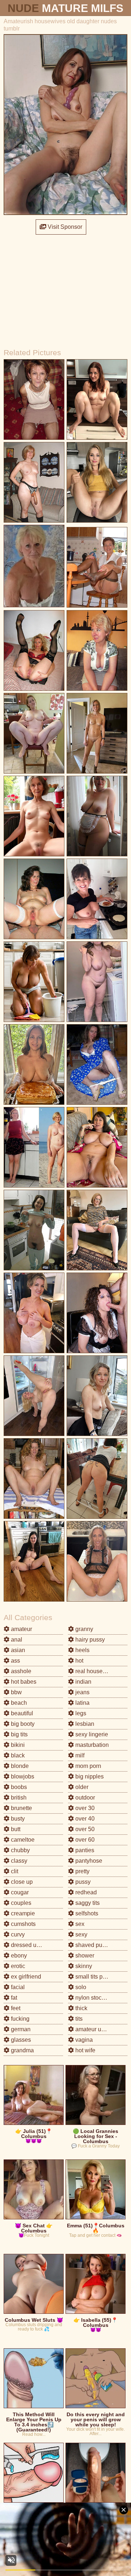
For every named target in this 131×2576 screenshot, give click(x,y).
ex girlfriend (25, 1977)
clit (14, 1871)
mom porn (88, 1766)
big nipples (89, 1776)
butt (15, 1829)
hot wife (85, 2050)
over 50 (84, 1829)
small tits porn (92, 1977)
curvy (17, 1934)
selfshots (86, 1913)
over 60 (84, 1840)
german (20, 2029)
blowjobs (22, 1776)
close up (21, 1882)
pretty (82, 1871)
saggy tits (87, 1903)
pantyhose (88, 1861)
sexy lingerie (91, 1734)
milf (79, 1755)
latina (82, 1703)
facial (17, 1987)
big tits (19, 1734)
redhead (85, 1892)
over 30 (84, 1808)
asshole (20, 1671)
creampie (22, 1913)
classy (18, 1861)
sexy (81, 1934)
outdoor (84, 1798)
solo (80, 1987)
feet (15, 2008)
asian (17, 1650)
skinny (83, 1966)
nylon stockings (95, 1998)
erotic (17, 1966)
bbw (16, 1692)
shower (84, 1956)
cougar (19, 1892)
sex (79, 1924)
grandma (22, 2050)
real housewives (96, 1671)
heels (82, 1650)
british (18, 1798)
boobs (18, 1787)
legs (80, 1713)
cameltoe (22, 1840)
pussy (82, 1882)
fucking (19, 2019)
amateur (21, 1629)
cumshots (23, 1924)
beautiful (21, 1713)
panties (84, 1850)
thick (81, 2008)
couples (20, 1903)
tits (78, 2019)
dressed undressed (35, 1945)
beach (18, 1703)
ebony (18, 1956)
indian (83, 1682)
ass (15, 1661)
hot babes (23, 1682)
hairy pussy (89, 1640)
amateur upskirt (94, 2029)
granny (84, 1629)
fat (13, 1998)
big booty (22, 1724)
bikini (17, 1745)
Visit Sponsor (64, 227)
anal (16, 1640)
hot (79, 1661)
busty (17, 1819)
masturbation (91, 1745)
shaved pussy (92, 1945)
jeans (82, 1692)
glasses (20, 2040)
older (81, 1787)
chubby (20, 1850)
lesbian (84, 1724)
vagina (83, 2040)
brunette (21, 1808)
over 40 (84, 1819)
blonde (19, 1766)
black (17, 1755)
